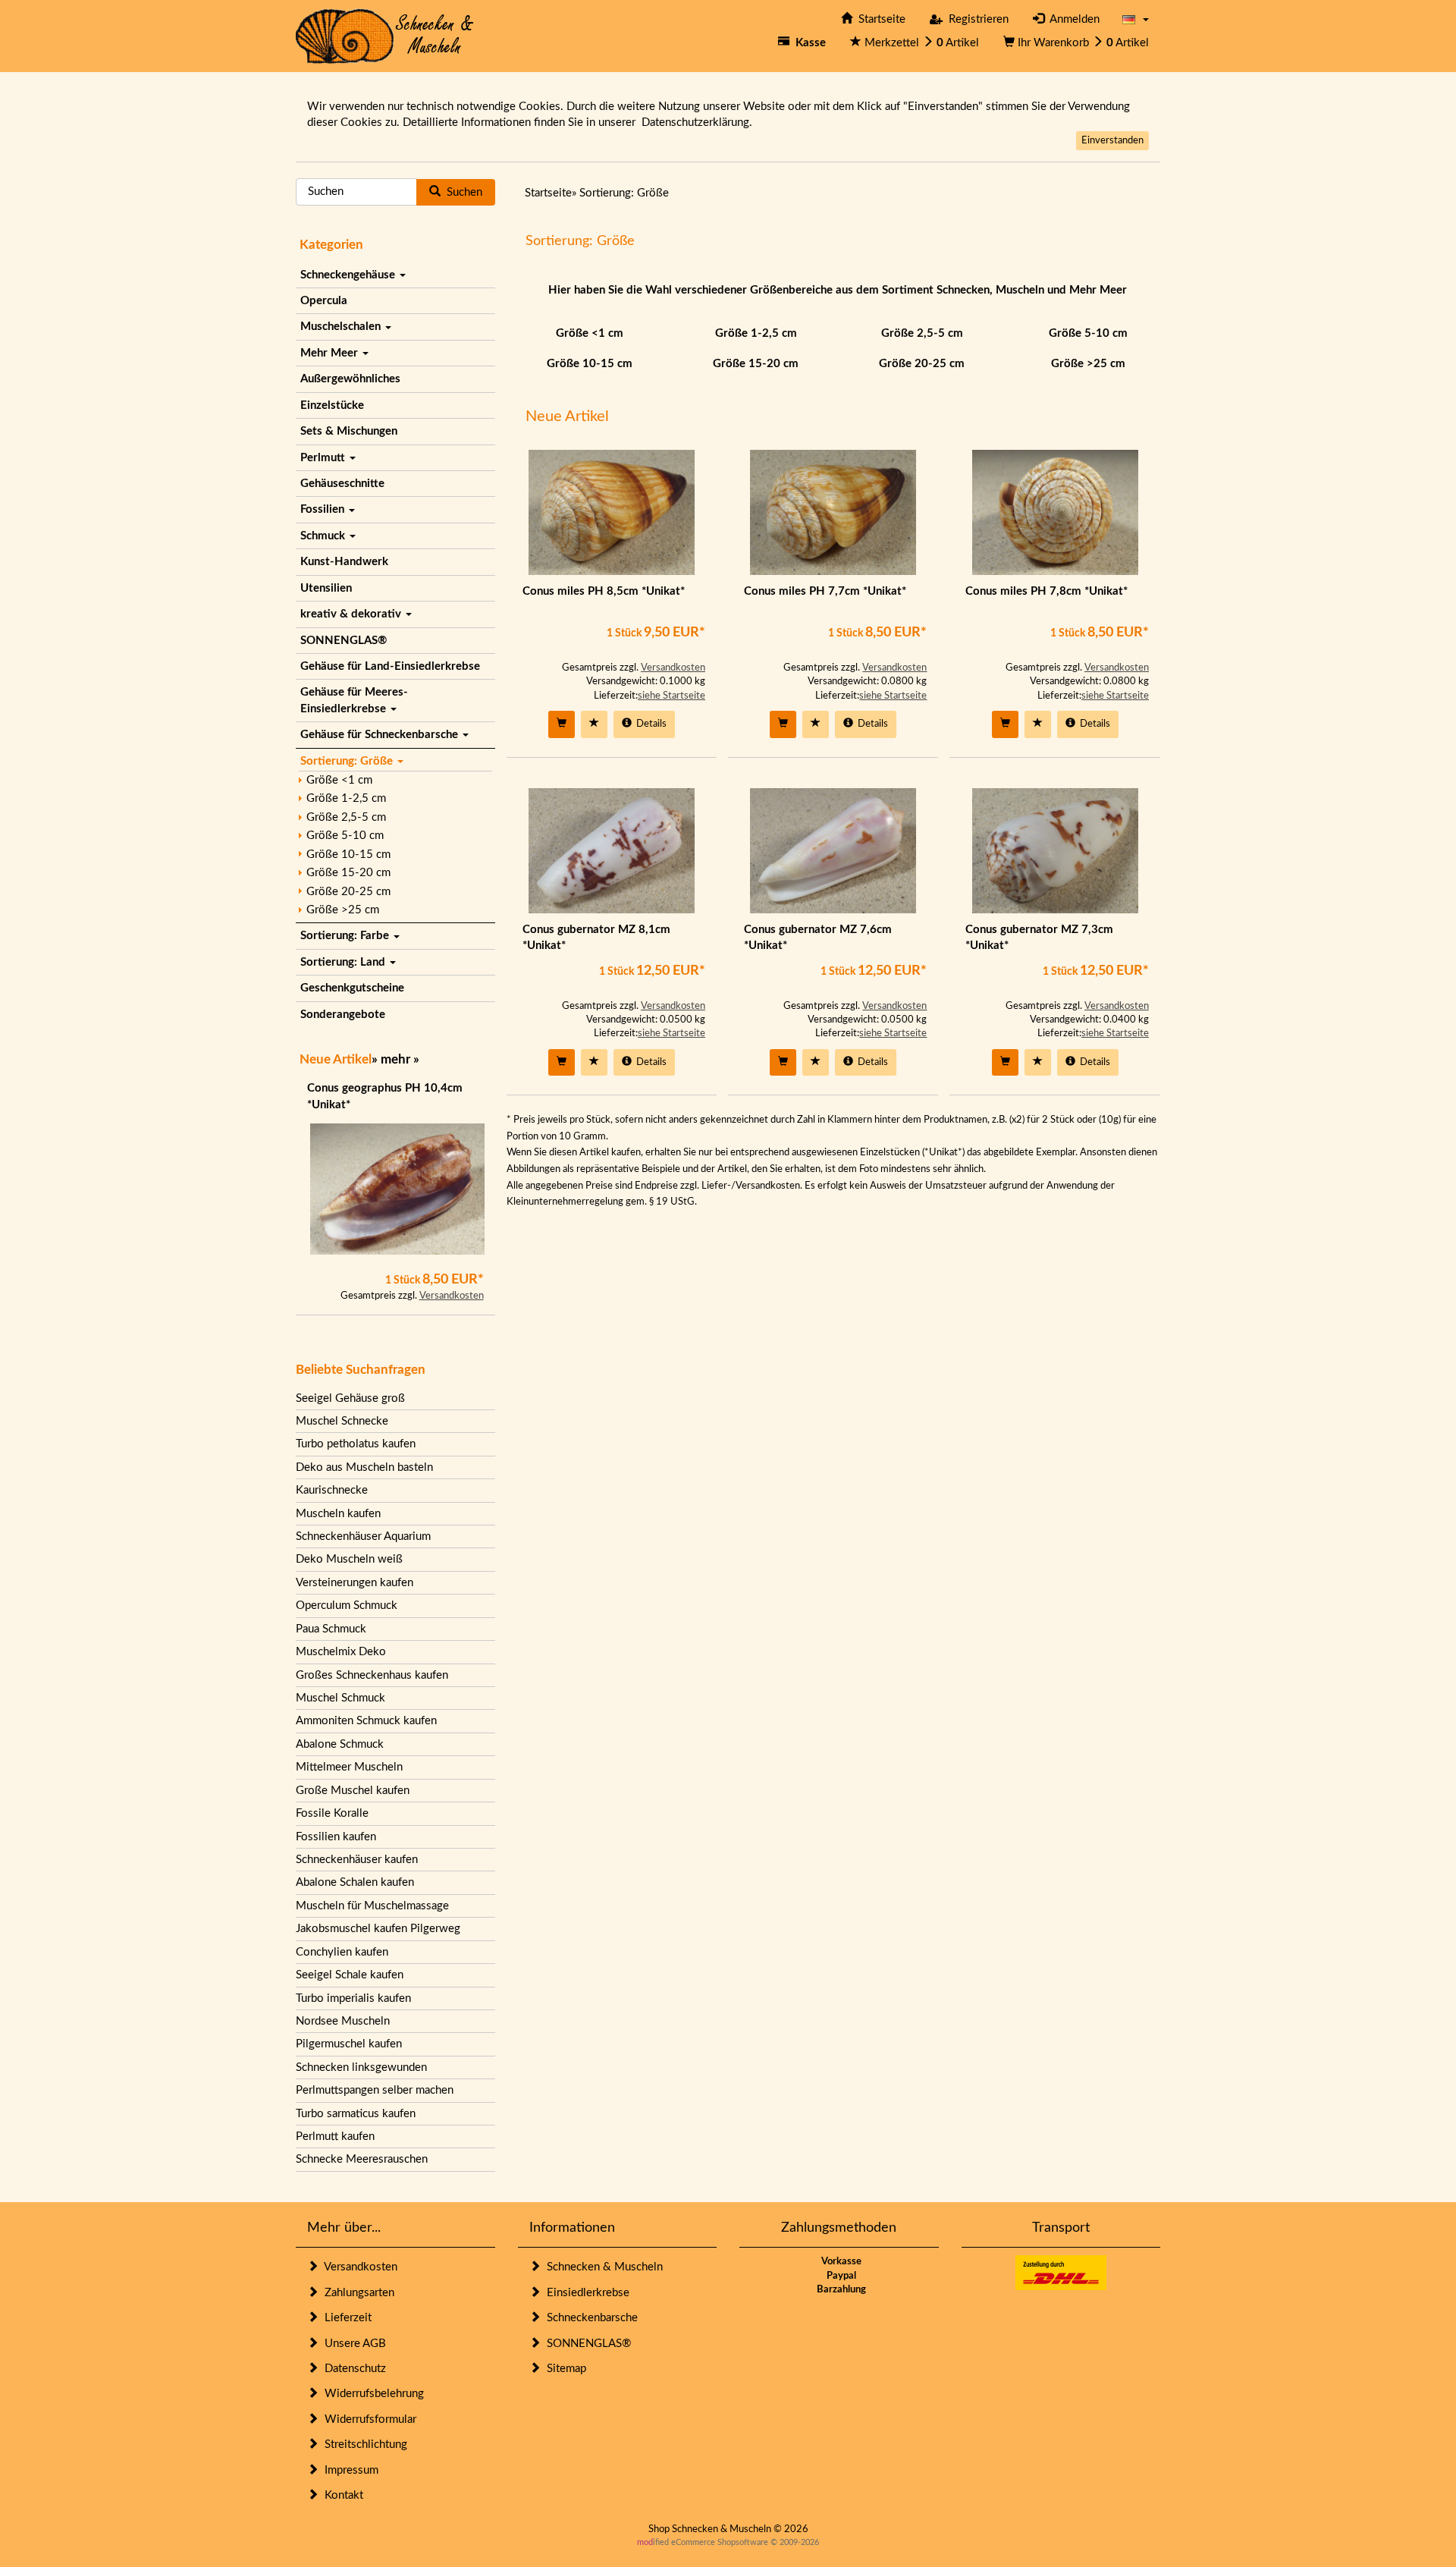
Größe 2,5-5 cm (346, 817)
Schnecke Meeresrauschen (362, 2159)
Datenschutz (352, 2369)
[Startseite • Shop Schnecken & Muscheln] (385, 35)
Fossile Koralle (332, 1813)
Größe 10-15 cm (348, 855)
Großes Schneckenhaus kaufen (372, 1675)
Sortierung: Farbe (346, 936)
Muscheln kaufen (338, 1514)
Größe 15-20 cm (348, 873)
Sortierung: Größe (348, 761)
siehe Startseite (672, 696)
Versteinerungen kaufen (355, 1583)
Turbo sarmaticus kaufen (356, 2114)
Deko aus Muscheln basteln (364, 1467)
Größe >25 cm (343, 910)
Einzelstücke (332, 405)
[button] (1136, 19)
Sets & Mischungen (349, 431)
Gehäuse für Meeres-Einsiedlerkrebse (354, 700)
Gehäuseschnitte (342, 484)
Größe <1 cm (339, 780)
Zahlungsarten (356, 2293)
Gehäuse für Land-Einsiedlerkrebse (390, 666)
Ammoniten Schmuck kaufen (366, 1721)
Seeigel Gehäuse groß (350, 1398)
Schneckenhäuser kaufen (357, 1860)
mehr (395, 1059)
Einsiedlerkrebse (585, 2293)
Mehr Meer (331, 353)
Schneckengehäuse (349, 275)
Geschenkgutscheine (352, 988)
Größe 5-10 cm (345, 836)
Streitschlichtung (363, 2444)
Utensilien (326, 588)
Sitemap (563, 2369)
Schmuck (324, 536)
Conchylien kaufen (342, 1952)
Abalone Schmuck (340, 1744)
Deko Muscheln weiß (349, 1559)
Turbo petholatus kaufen (356, 1444)
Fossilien (324, 509)
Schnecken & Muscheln (602, 2267)
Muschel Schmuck (340, 1698)
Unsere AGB (352, 2344)
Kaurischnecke (332, 1490)
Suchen (461, 192)
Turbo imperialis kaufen (353, 1998)
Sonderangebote (343, 1015)
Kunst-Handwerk (344, 562)
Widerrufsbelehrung (371, 2394)
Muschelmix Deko (341, 1652)
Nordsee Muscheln (343, 2021)
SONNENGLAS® (344, 641)
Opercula (324, 301)
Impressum (348, 2470)
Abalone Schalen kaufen (355, 1882)
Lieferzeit (345, 2318)
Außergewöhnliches (350, 379)
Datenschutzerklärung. (697, 123)
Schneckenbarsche (589, 2318)
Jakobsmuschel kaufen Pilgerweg (378, 1929)
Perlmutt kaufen (335, 2137)
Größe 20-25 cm (348, 892)
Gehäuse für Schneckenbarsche (381, 735)
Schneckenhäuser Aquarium (363, 1536)
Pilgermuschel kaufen (349, 2044)
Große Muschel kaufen (353, 1791)
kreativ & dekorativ (352, 614)
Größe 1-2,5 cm (346, 798)
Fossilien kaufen (336, 1837)
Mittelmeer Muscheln (349, 1767)
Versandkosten (452, 1296)
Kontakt (341, 2495)
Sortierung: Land (344, 962)
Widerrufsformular (367, 2419)
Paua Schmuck (331, 1629)
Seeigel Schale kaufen (350, 1975)
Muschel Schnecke (342, 1421)
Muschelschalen (342, 327)
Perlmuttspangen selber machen (375, 2090)
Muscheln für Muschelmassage (372, 1906)
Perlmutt (324, 458)
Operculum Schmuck (347, 1606)
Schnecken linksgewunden (361, 2067)
